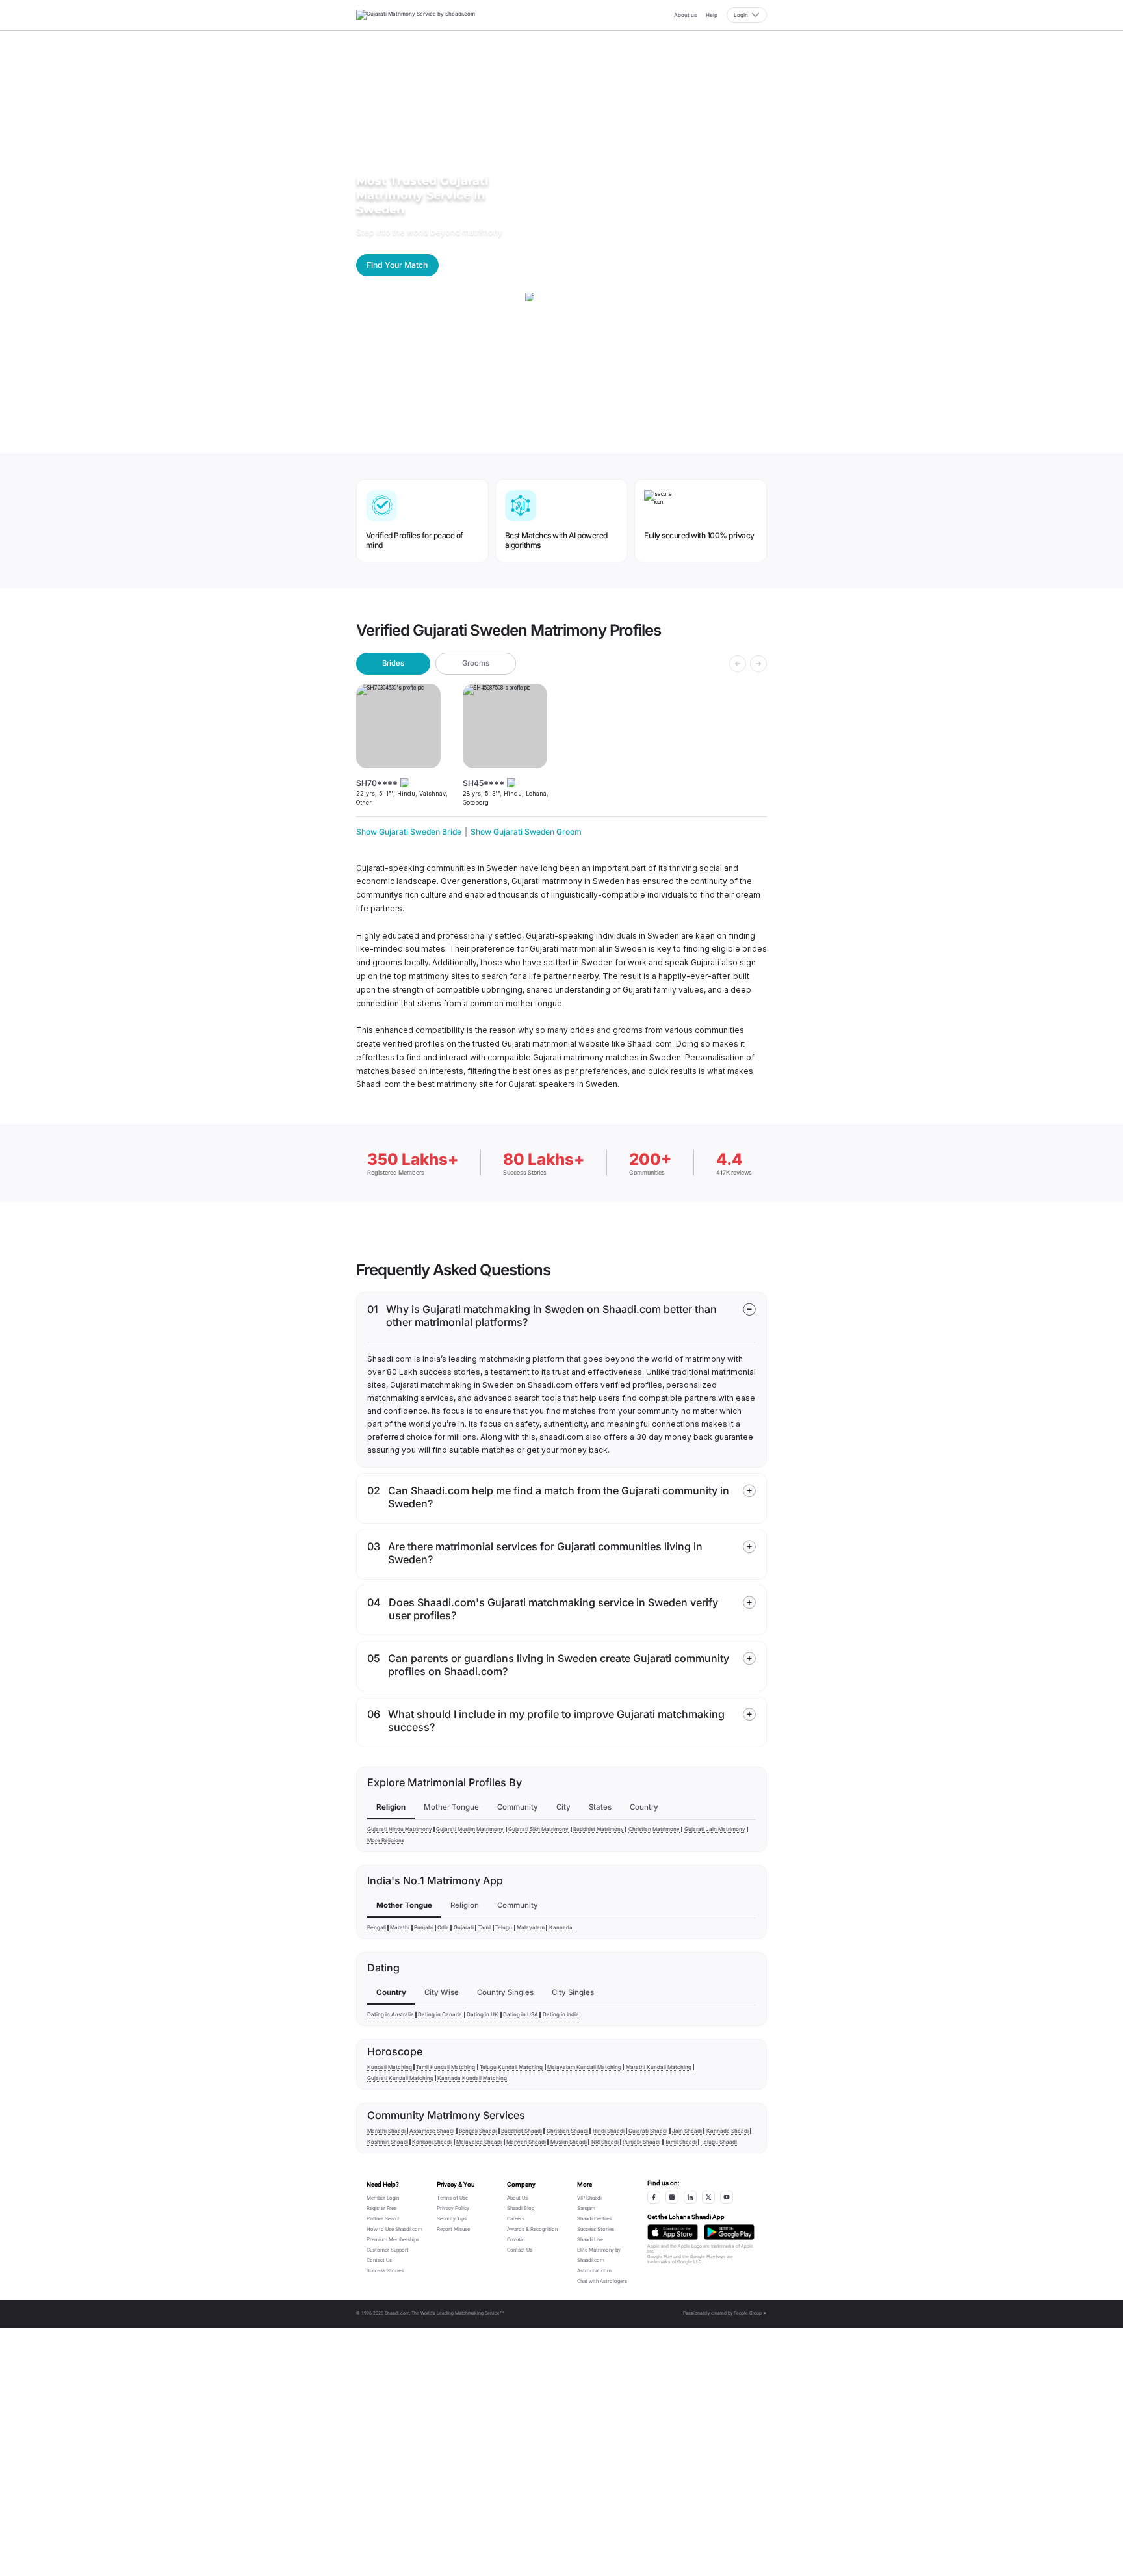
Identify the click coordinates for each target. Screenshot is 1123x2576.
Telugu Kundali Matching (511, 2067)
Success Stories (385, 2271)
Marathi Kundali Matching (659, 2067)
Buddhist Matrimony (599, 1829)
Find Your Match (397, 265)
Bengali (377, 1927)
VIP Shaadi (589, 2198)
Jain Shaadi (687, 2131)
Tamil (485, 1927)
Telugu (504, 1927)
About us (685, 15)
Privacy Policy (453, 2208)
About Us (517, 2198)
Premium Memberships (393, 2240)
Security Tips (452, 2219)
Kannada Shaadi (728, 2131)
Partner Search (383, 2219)
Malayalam (531, 1927)
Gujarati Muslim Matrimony (470, 1829)
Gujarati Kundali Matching (400, 2078)
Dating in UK (483, 2014)
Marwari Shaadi (526, 2142)
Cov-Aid (516, 2240)
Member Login (383, 2198)
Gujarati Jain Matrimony (715, 1829)
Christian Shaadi (567, 2131)
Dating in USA (521, 2014)
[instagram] (672, 2197)
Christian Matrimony (654, 1829)
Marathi (400, 1927)
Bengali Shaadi (478, 2131)
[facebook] (654, 2197)
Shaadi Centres (594, 2219)
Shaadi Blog (521, 2208)
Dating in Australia (391, 2014)
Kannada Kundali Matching (472, 2078)
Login (741, 15)
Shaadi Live (590, 2240)
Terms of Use (452, 2198)
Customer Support (388, 2250)
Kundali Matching (390, 2067)
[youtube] (727, 2197)
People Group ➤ (750, 2313)
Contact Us (379, 2260)
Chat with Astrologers (602, 2281)
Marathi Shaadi (386, 2131)
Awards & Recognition (532, 2229)
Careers (516, 2219)
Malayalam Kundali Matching (584, 2067)
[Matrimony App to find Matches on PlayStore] (729, 2232)
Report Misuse (453, 2229)
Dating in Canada (440, 2014)
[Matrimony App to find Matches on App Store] (673, 2232)
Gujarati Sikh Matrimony (538, 1829)
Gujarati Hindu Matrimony (400, 1829)
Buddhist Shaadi (522, 2131)
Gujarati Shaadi (648, 2131)
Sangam (586, 2208)
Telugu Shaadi (719, 2142)
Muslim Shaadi (569, 2142)
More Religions (386, 1840)
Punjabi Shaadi (641, 2142)
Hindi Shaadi (609, 2131)
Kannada (561, 1927)
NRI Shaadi (605, 2142)
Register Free (381, 2208)
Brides (393, 663)
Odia (443, 1927)
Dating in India (561, 2014)
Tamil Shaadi (681, 2142)
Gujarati (464, 1927)
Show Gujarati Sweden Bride (409, 832)
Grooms (476, 663)
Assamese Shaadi (432, 2131)
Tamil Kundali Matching (445, 2067)
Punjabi (423, 1927)
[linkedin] (690, 2197)
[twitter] (708, 2197)
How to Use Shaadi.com (394, 2229)
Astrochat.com (594, 2271)
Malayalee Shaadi (479, 2142)
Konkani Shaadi (432, 2142)
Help (712, 15)
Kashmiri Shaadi (388, 2142)
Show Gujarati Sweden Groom (526, 832)
